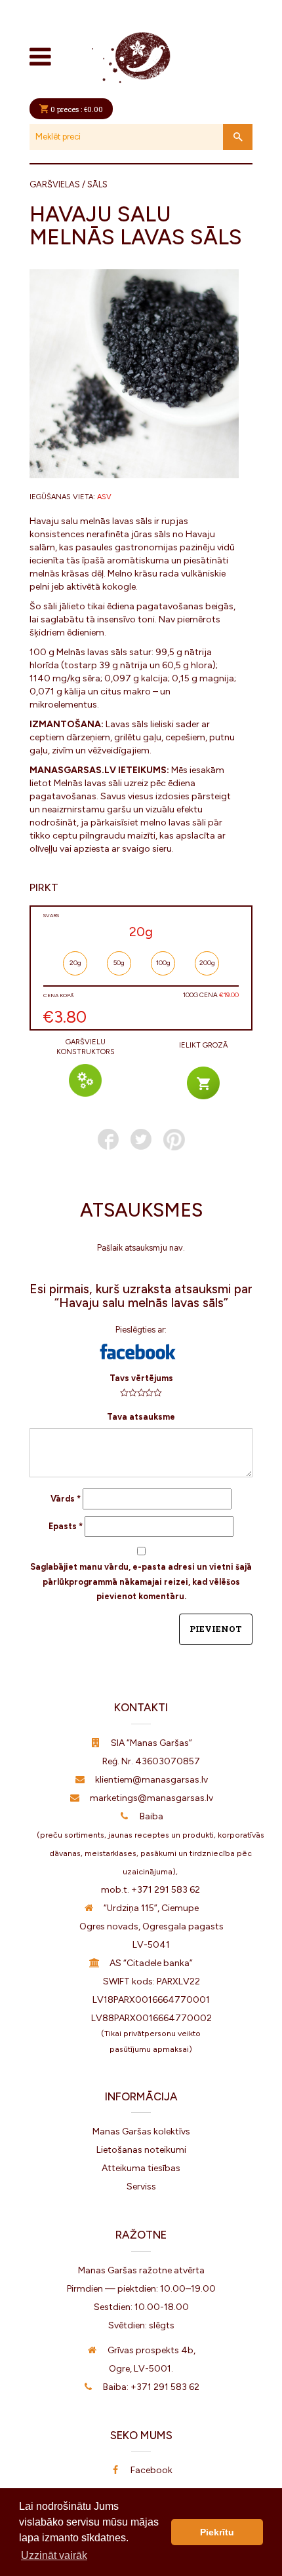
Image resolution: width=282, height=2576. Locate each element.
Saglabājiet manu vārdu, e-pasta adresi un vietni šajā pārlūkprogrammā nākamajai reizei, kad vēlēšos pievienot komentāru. (141, 1582)
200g (207, 963)
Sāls (97, 184)
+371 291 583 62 (166, 1890)
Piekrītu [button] (217, 2532)
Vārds (66, 1499)
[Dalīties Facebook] (108, 1139)
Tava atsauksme (141, 1417)
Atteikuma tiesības (141, 2168)
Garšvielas (55, 184)
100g (163, 963)
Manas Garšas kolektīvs (141, 2131)
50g (119, 963)
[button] (138, 1352)
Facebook (151, 2470)
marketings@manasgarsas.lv (151, 1798)
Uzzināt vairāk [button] (54, 2555)
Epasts (66, 1526)
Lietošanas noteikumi (141, 2150)
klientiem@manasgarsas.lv (151, 1780)
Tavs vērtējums (141, 1378)
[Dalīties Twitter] (141, 1139)
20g (75, 963)
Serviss (141, 2187)
